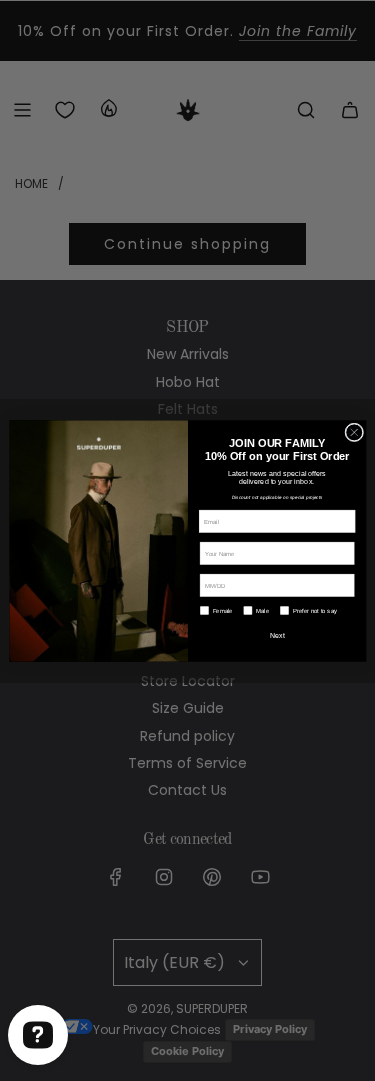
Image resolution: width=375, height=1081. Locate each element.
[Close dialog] (353, 431)
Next (276, 635)
